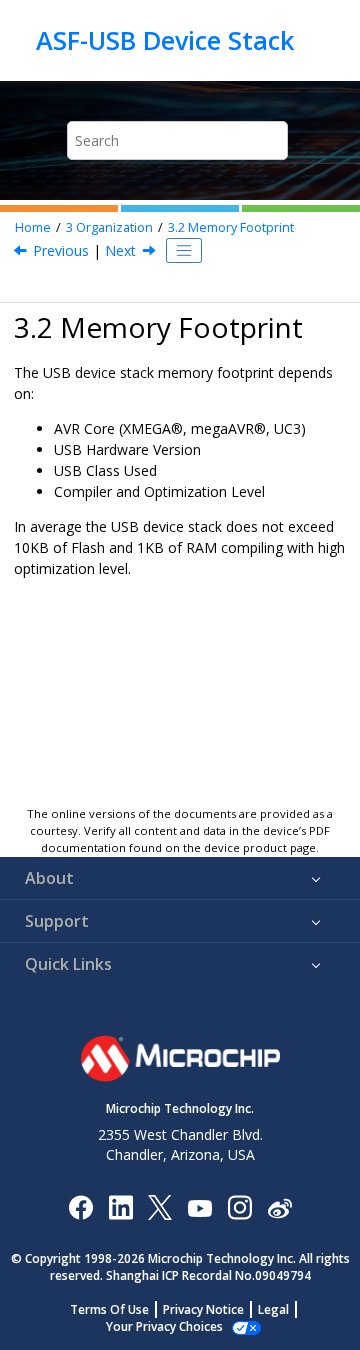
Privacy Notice (203, 1309)
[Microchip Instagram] (239, 1206)
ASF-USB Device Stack (165, 40)
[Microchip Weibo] (279, 1206)
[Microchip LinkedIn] (120, 1206)
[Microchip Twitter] (160, 1206)
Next (120, 250)
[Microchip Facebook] (80, 1206)
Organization (109, 227)
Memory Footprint (231, 227)
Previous (61, 250)
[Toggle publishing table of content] (184, 251)
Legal (273, 1309)
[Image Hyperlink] (199, 1206)
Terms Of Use (109, 1309)
